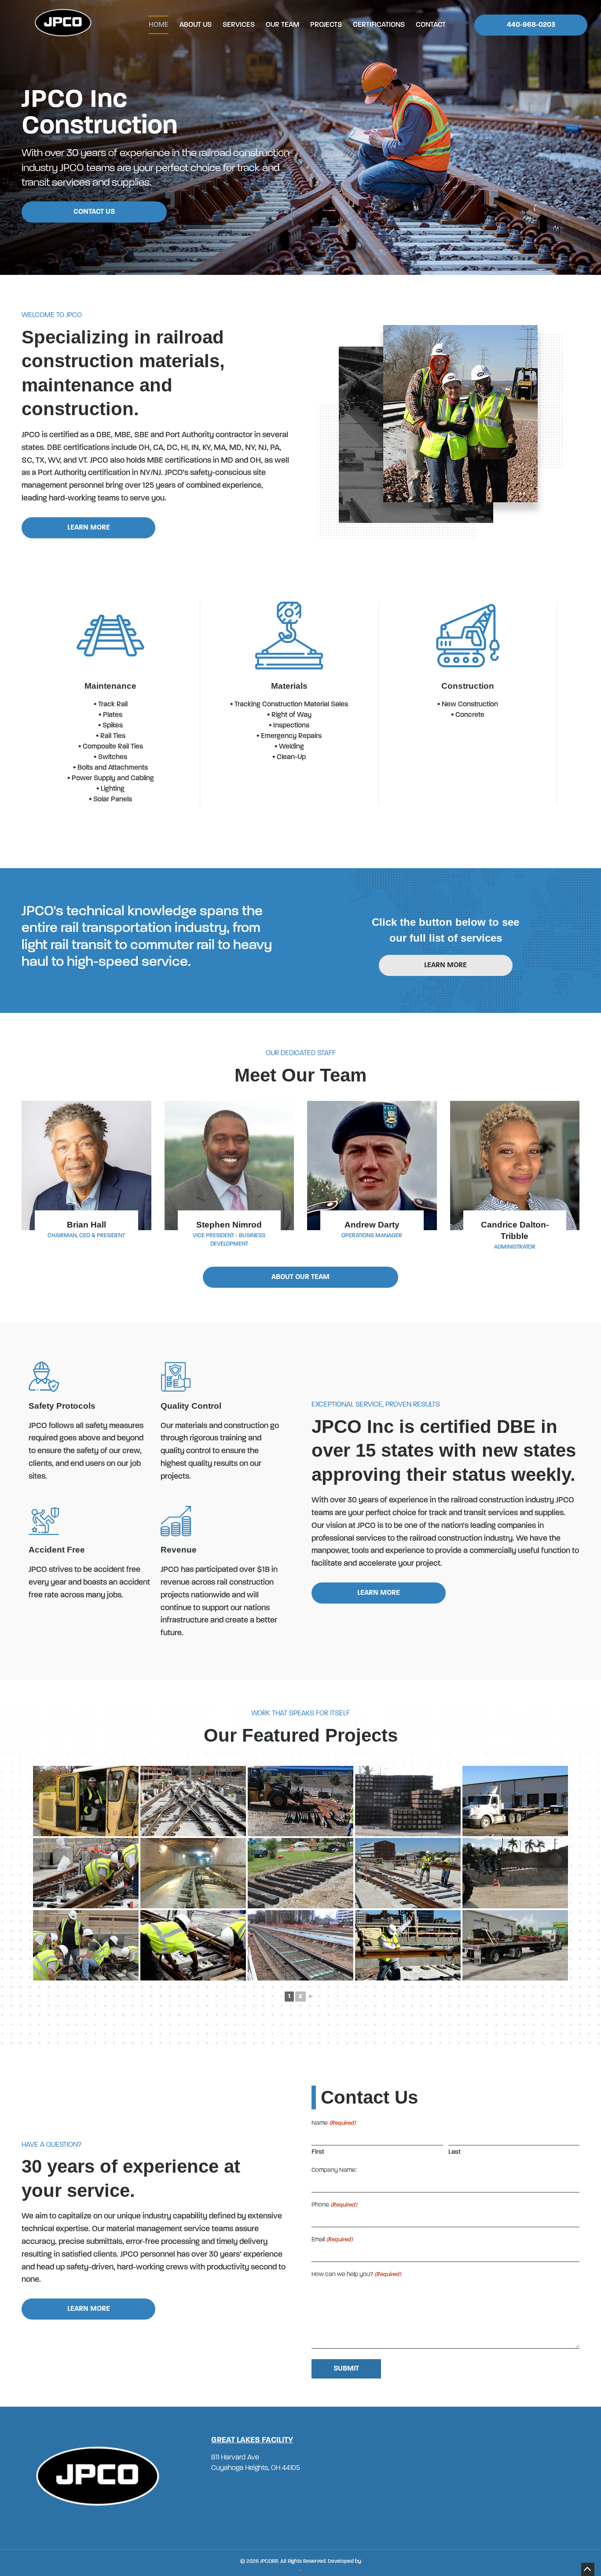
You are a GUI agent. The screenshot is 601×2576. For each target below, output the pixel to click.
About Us (196, 25)
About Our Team (300, 1277)
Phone (334, 2205)
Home (159, 25)
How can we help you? (356, 2275)
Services (239, 25)
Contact (431, 25)
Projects (326, 25)
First (318, 2152)
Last (454, 2152)
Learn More (89, 528)
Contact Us (94, 212)
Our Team (282, 25)
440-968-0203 (531, 25)
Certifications (379, 25)
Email (332, 2240)
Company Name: (334, 2170)
